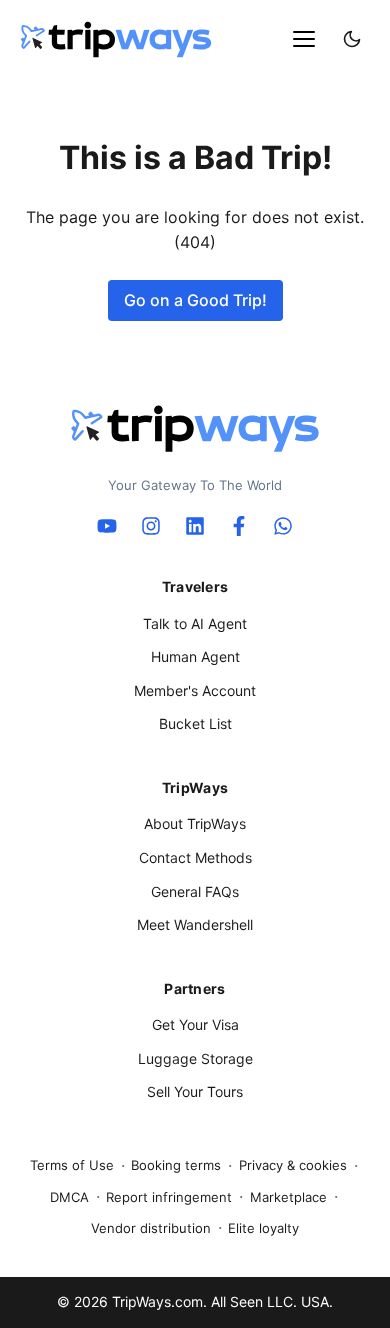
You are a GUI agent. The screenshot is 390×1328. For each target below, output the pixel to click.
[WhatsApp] (283, 526)
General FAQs (195, 891)
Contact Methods (195, 857)
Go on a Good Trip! (195, 300)
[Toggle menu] (304, 39)
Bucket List (195, 723)
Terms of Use (72, 1165)
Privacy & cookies (293, 1165)
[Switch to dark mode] (352, 39)
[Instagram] (151, 526)
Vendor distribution (151, 1228)
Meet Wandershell (195, 924)
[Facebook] (239, 526)
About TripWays (195, 823)
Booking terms (176, 1165)
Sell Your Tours (195, 1091)
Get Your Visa (195, 1024)
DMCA (69, 1197)
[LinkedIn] (195, 526)
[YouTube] (107, 526)
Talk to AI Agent (195, 623)
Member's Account (195, 690)
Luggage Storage (195, 1058)
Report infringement (169, 1197)
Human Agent (195, 656)
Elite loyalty (263, 1228)
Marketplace (288, 1197)
